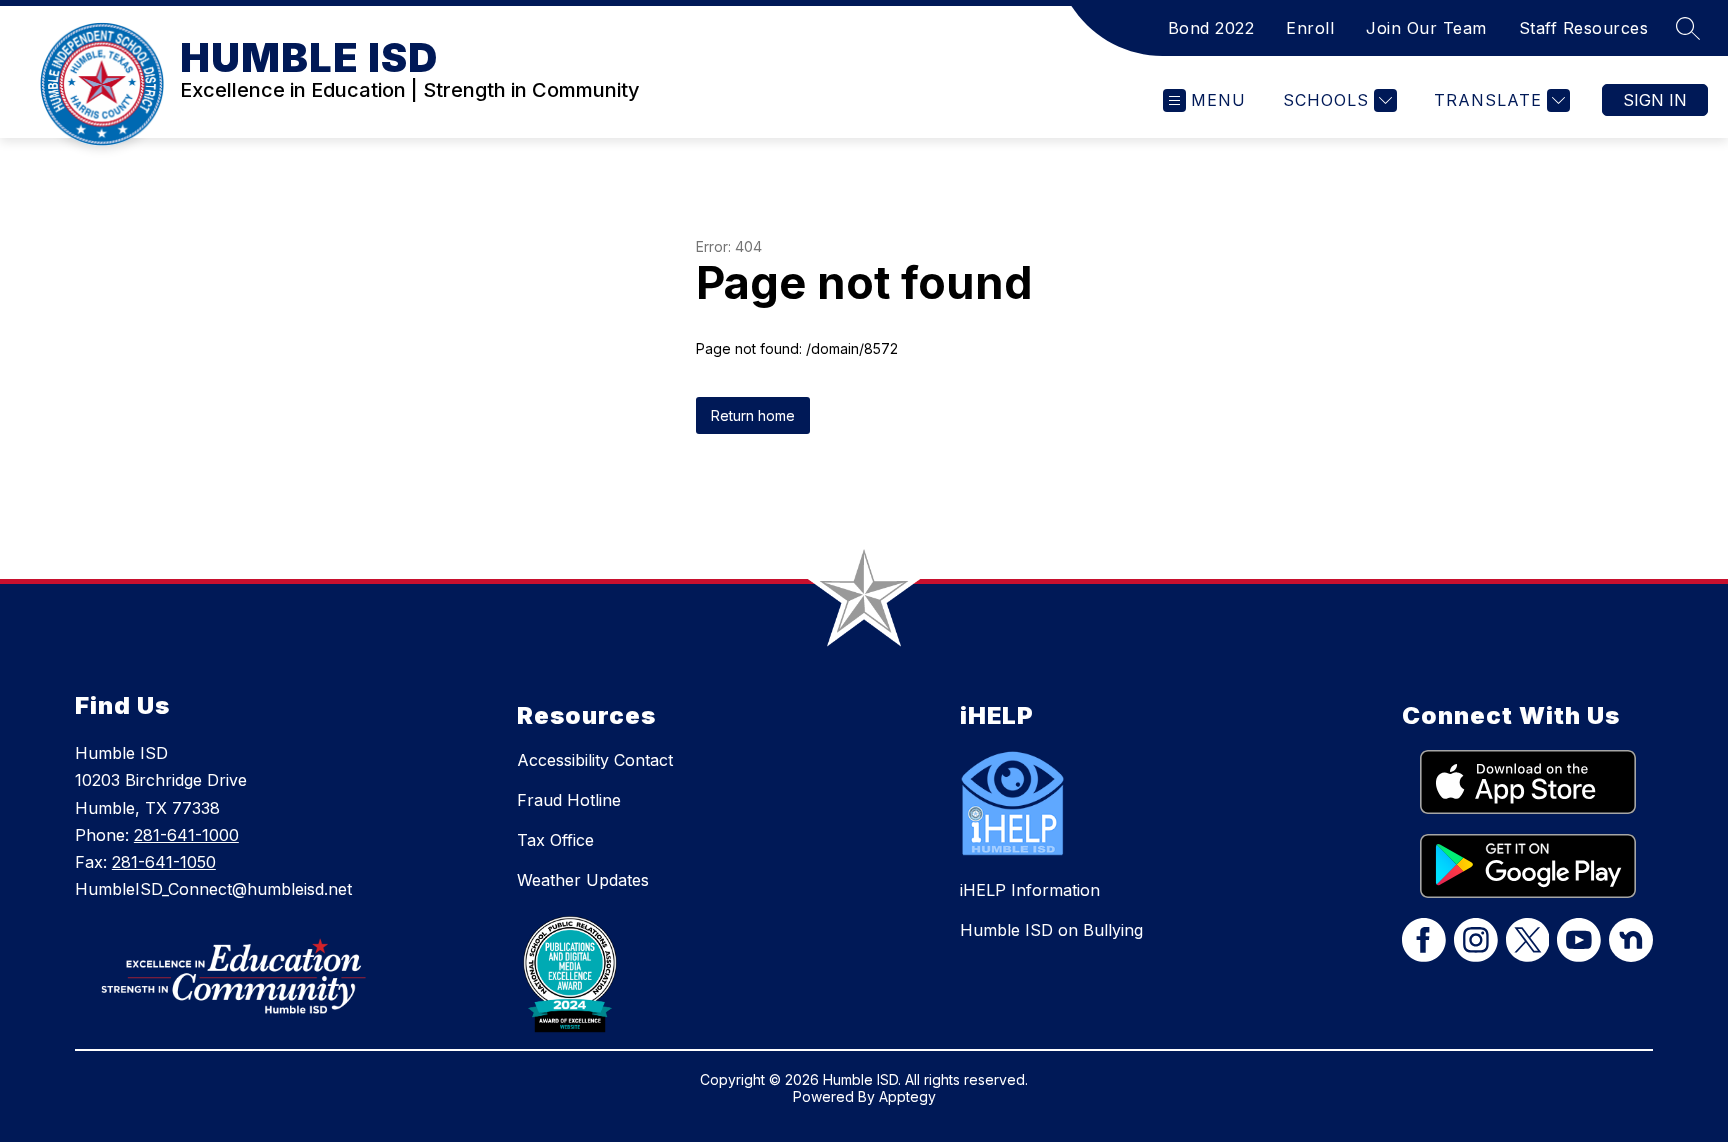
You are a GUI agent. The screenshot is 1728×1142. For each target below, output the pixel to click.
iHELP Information (1030, 890)
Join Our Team (1426, 28)
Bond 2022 (1211, 28)
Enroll (1310, 28)
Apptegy (907, 1096)
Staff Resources (1584, 28)
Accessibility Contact (595, 760)
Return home (753, 415)
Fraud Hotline (569, 800)
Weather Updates (583, 880)
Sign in (1655, 100)
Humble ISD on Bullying (1051, 930)
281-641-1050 (164, 862)
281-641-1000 (186, 835)
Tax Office (555, 840)
